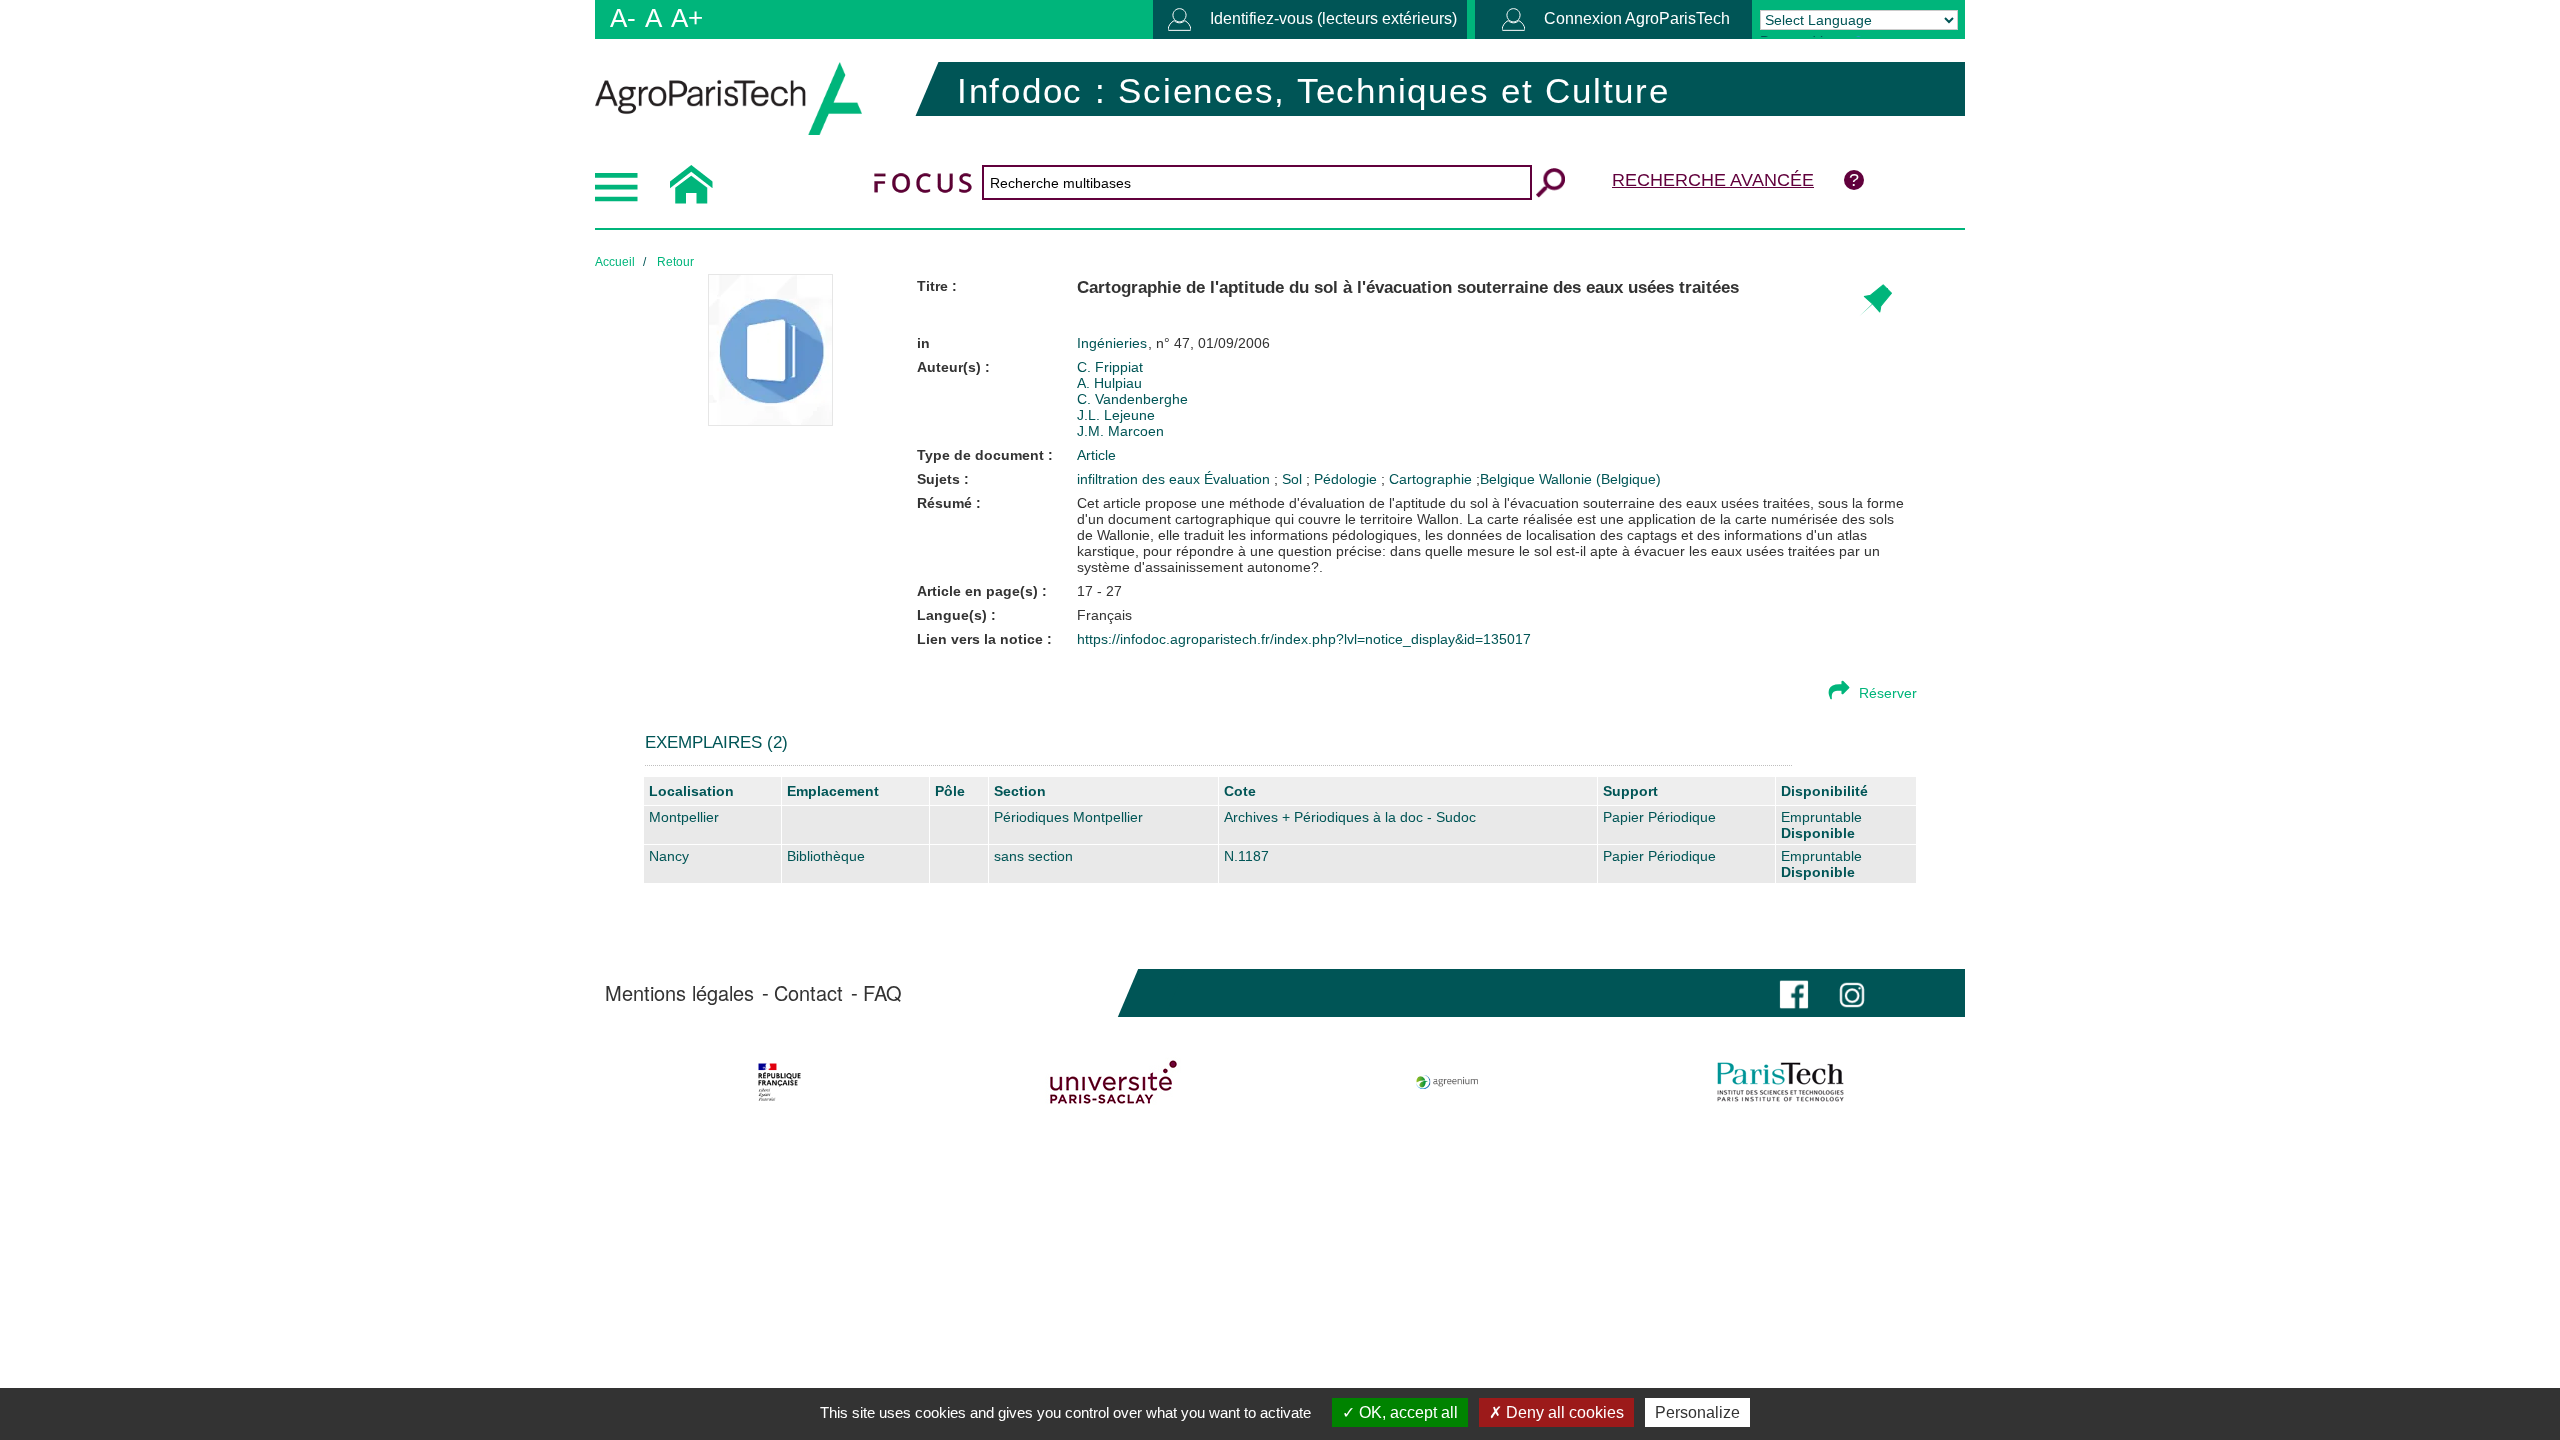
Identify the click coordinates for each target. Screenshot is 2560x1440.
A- (623, 18)
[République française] (779, 1082)
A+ (687, 18)
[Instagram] (1852, 992)
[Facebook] (1794, 992)
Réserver (1888, 693)
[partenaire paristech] (1780, 1082)
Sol (1294, 479)
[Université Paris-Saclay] (1113, 1082)
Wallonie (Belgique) (1600, 479)
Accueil (615, 262)
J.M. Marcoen (1120, 431)
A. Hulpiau (1109, 383)
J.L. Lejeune (1116, 415)
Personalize (1697, 1412)
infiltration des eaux (1140, 479)
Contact (808, 993)
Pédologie (1347, 479)
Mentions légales (679, 993)
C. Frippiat (1110, 367)
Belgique (1507, 479)
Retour (675, 262)
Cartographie (1432, 479)
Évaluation (1239, 479)
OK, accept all (1406, 1412)
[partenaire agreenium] (1447, 1082)
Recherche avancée (1713, 180)
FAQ (882, 993)
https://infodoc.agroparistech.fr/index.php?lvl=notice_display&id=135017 (1304, 639)
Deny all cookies (1563, 1412)
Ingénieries (1114, 343)
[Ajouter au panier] (1875, 300)
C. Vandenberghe (1132, 399)
